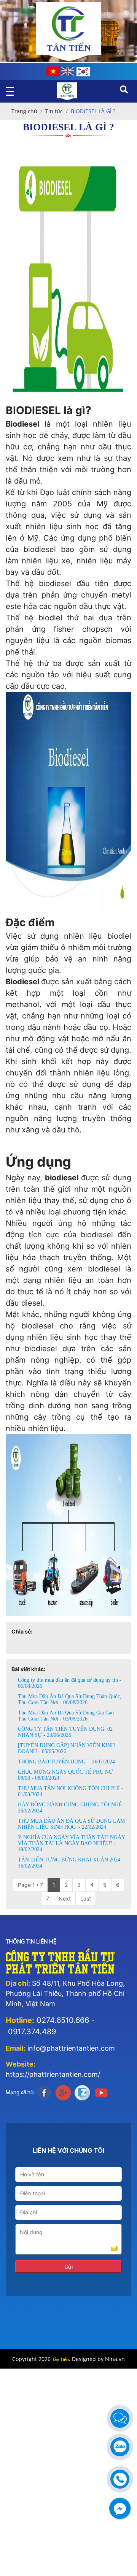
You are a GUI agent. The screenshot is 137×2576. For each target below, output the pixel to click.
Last (86, 1898)
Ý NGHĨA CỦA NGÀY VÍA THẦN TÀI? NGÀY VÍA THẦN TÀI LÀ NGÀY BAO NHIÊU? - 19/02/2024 (71, 1843)
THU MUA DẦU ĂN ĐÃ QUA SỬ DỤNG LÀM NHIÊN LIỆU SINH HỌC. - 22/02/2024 (71, 1824)
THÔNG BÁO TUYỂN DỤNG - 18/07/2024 (66, 1762)
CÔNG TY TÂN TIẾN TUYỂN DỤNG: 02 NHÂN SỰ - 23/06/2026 (65, 1732)
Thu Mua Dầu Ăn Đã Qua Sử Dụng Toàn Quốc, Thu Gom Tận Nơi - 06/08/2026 (70, 1699)
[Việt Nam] (53, 71)
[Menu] (12, 91)
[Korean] (83, 72)
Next (65, 1898)
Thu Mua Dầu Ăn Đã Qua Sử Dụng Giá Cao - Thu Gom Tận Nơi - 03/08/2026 (68, 1716)
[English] (68, 71)
